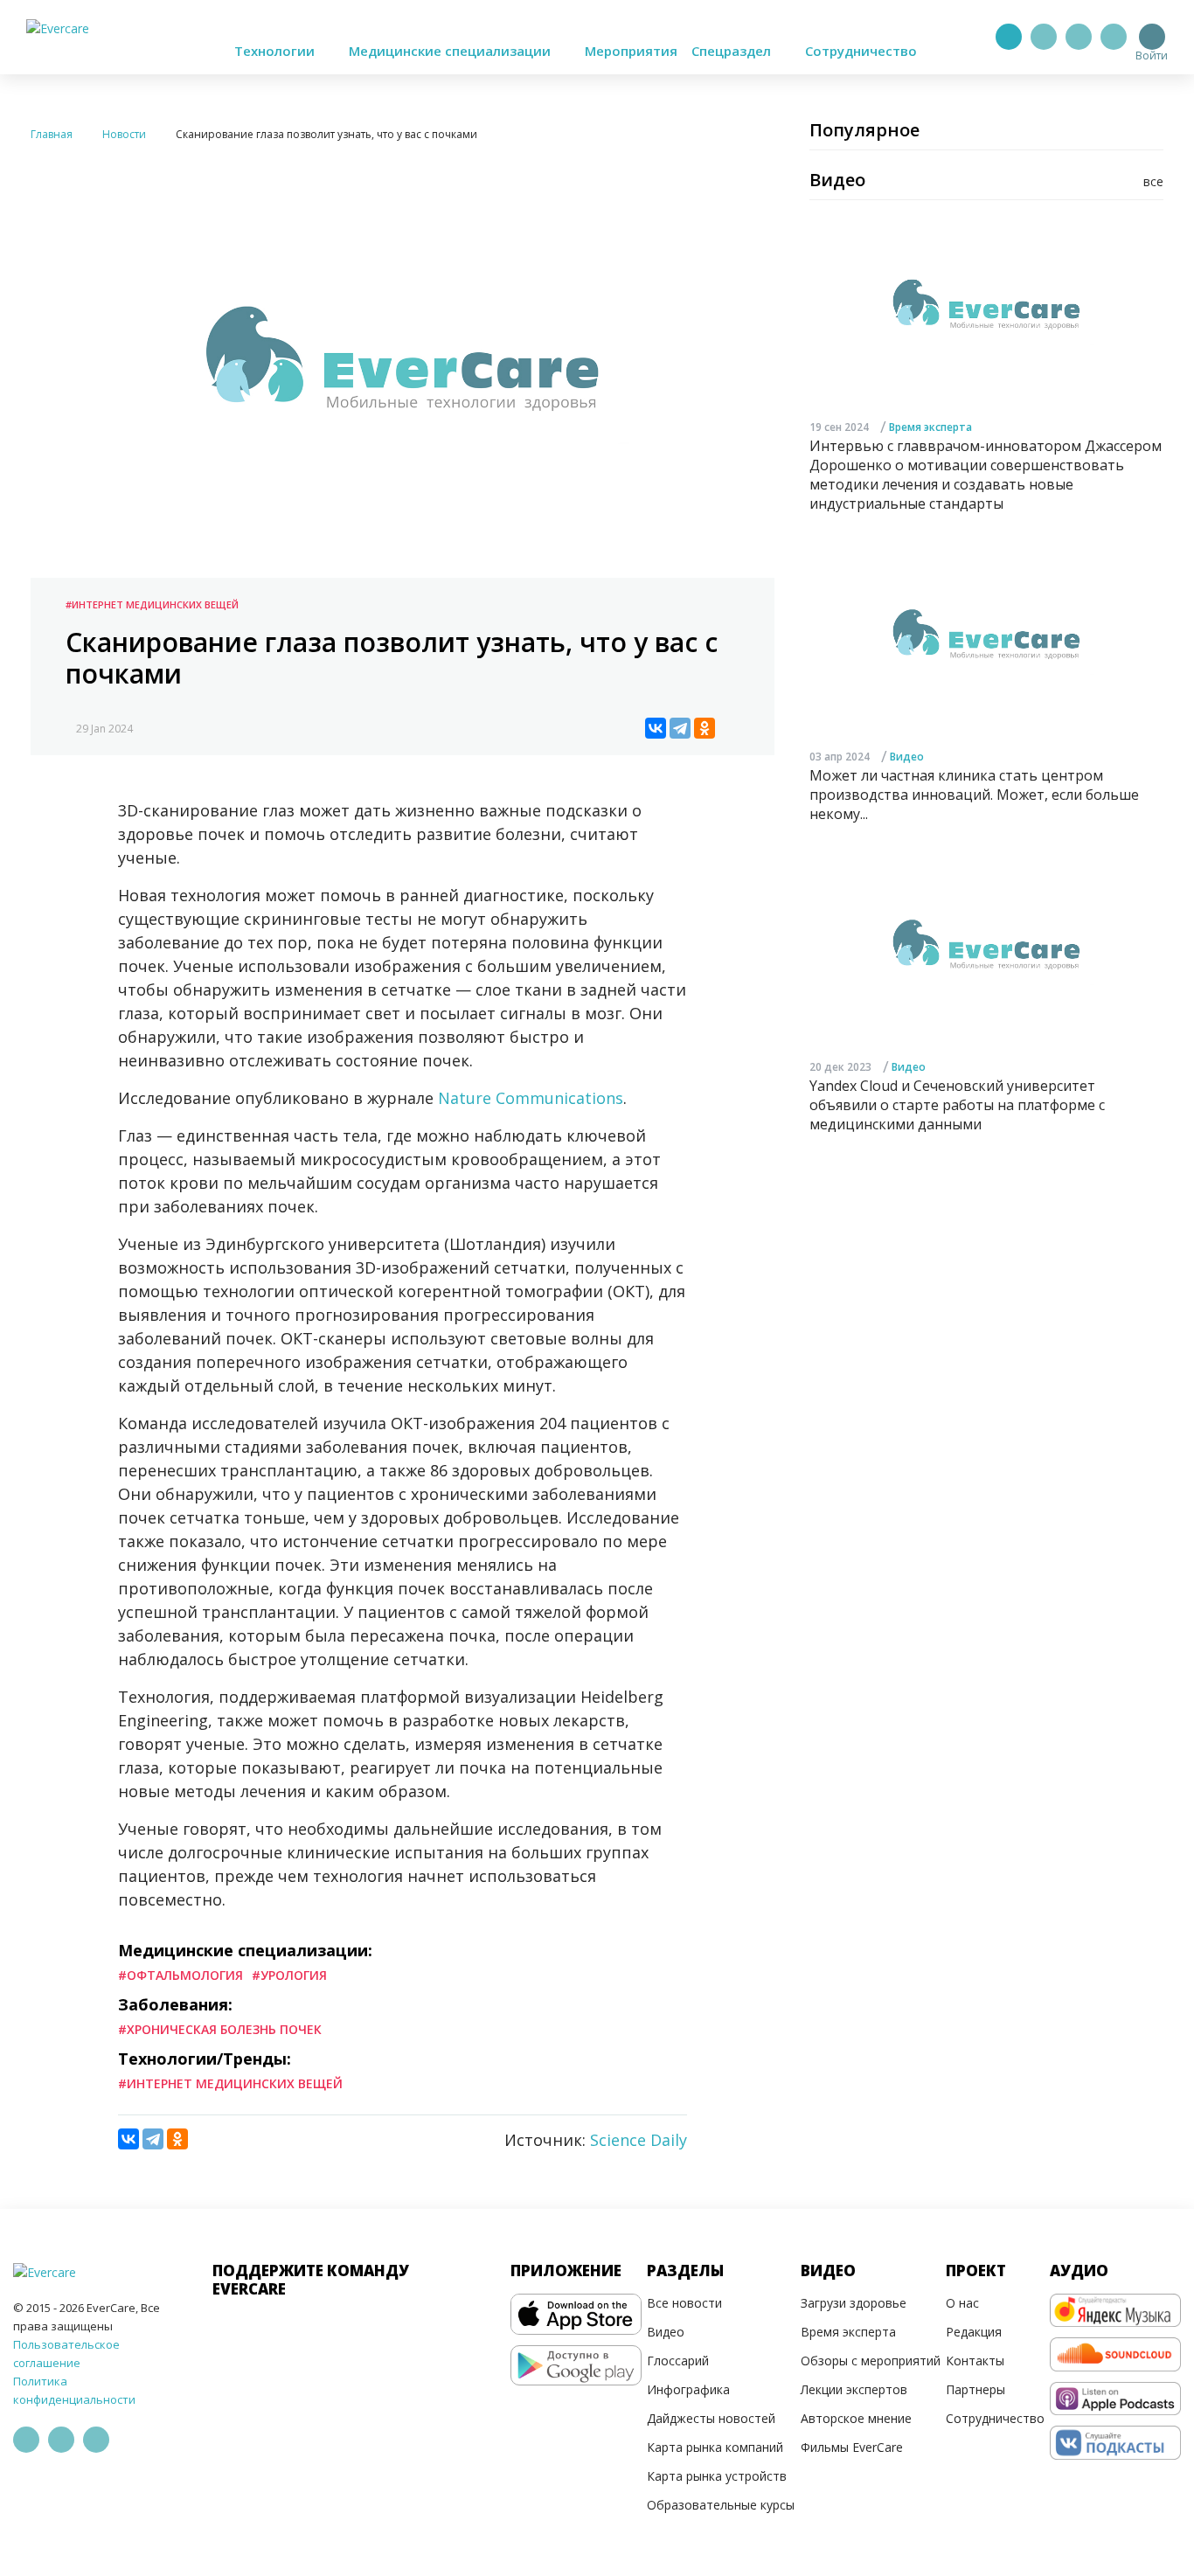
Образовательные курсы (721, 2505)
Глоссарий (678, 2361)
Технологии (276, 51)
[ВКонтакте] (656, 728)
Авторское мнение (856, 2418)
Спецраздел (733, 51)
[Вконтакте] (1079, 37)
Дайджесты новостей (711, 2418)
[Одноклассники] (705, 728)
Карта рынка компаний (715, 2447)
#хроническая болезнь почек (220, 2029)
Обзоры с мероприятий (871, 2361)
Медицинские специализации (451, 51)
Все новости (684, 2303)
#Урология (289, 1975)
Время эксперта (930, 426)
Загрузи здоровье (854, 2303)
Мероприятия (631, 51)
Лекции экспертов (854, 2389)
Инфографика (688, 2389)
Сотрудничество (861, 51)
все (1153, 181)
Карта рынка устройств (717, 2476)
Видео (907, 757)
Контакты (975, 2361)
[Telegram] (1044, 37)
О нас (962, 2303)
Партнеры (975, 2389)
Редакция (974, 2332)
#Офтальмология (180, 1975)
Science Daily (639, 2140)
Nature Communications (531, 1098)
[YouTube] (1114, 37)
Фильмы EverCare (852, 2447)
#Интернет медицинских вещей (152, 604)
